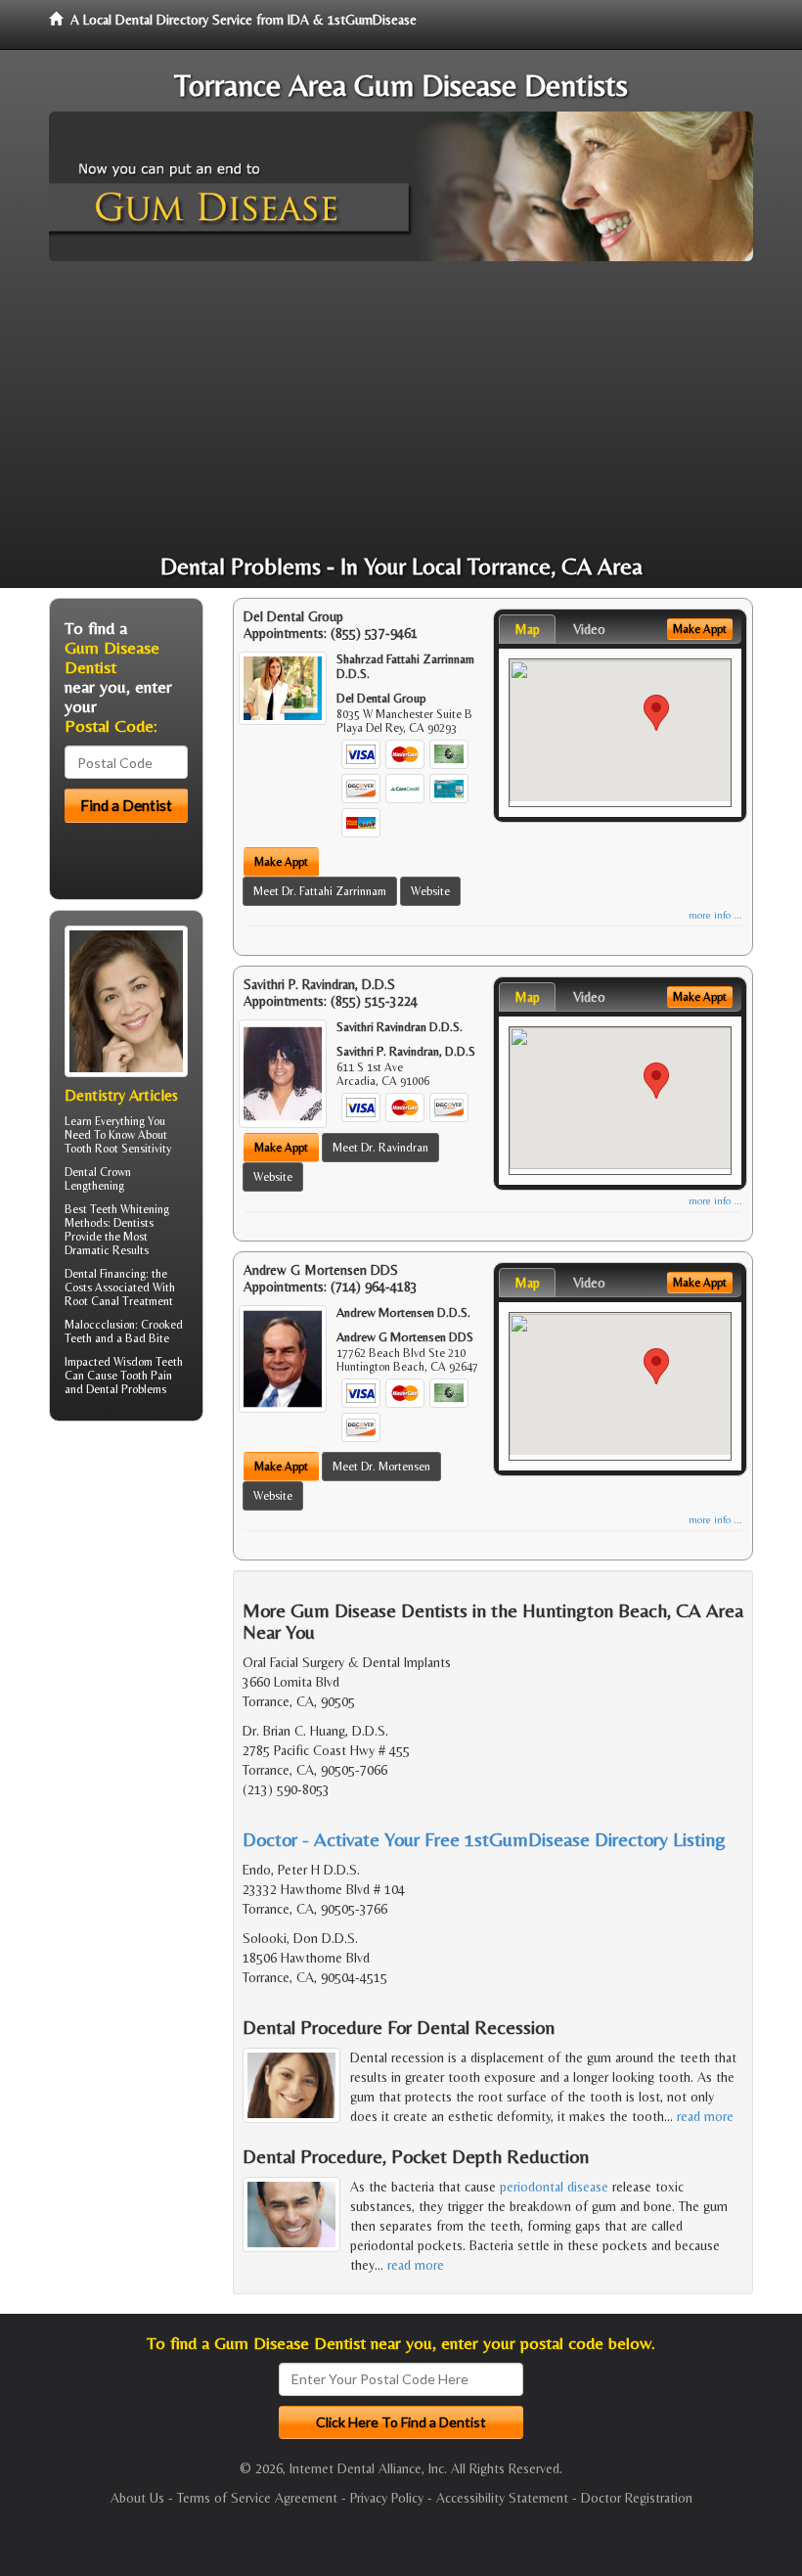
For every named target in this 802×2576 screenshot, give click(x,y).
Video (589, 629)
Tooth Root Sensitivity (118, 1149)
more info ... (715, 915)
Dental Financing (105, 1274)
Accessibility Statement (502, 2498)
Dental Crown (98, 1172)
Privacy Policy (387, 2498)
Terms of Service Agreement (257, 2498)
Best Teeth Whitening (117, 1209)
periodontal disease (554, 2187)
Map (527, 629)
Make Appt (281, 862)
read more (705, 2116)
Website (430, 891)
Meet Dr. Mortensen (381, 1467)
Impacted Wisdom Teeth (124, 1362)
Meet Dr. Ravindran (380, 1148)
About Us (137, 2498)
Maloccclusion (100, 1325)
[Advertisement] (401, 408)
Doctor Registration (637, 2498)
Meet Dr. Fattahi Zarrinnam (320, 891)
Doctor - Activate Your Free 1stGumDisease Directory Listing (484, 1839)
